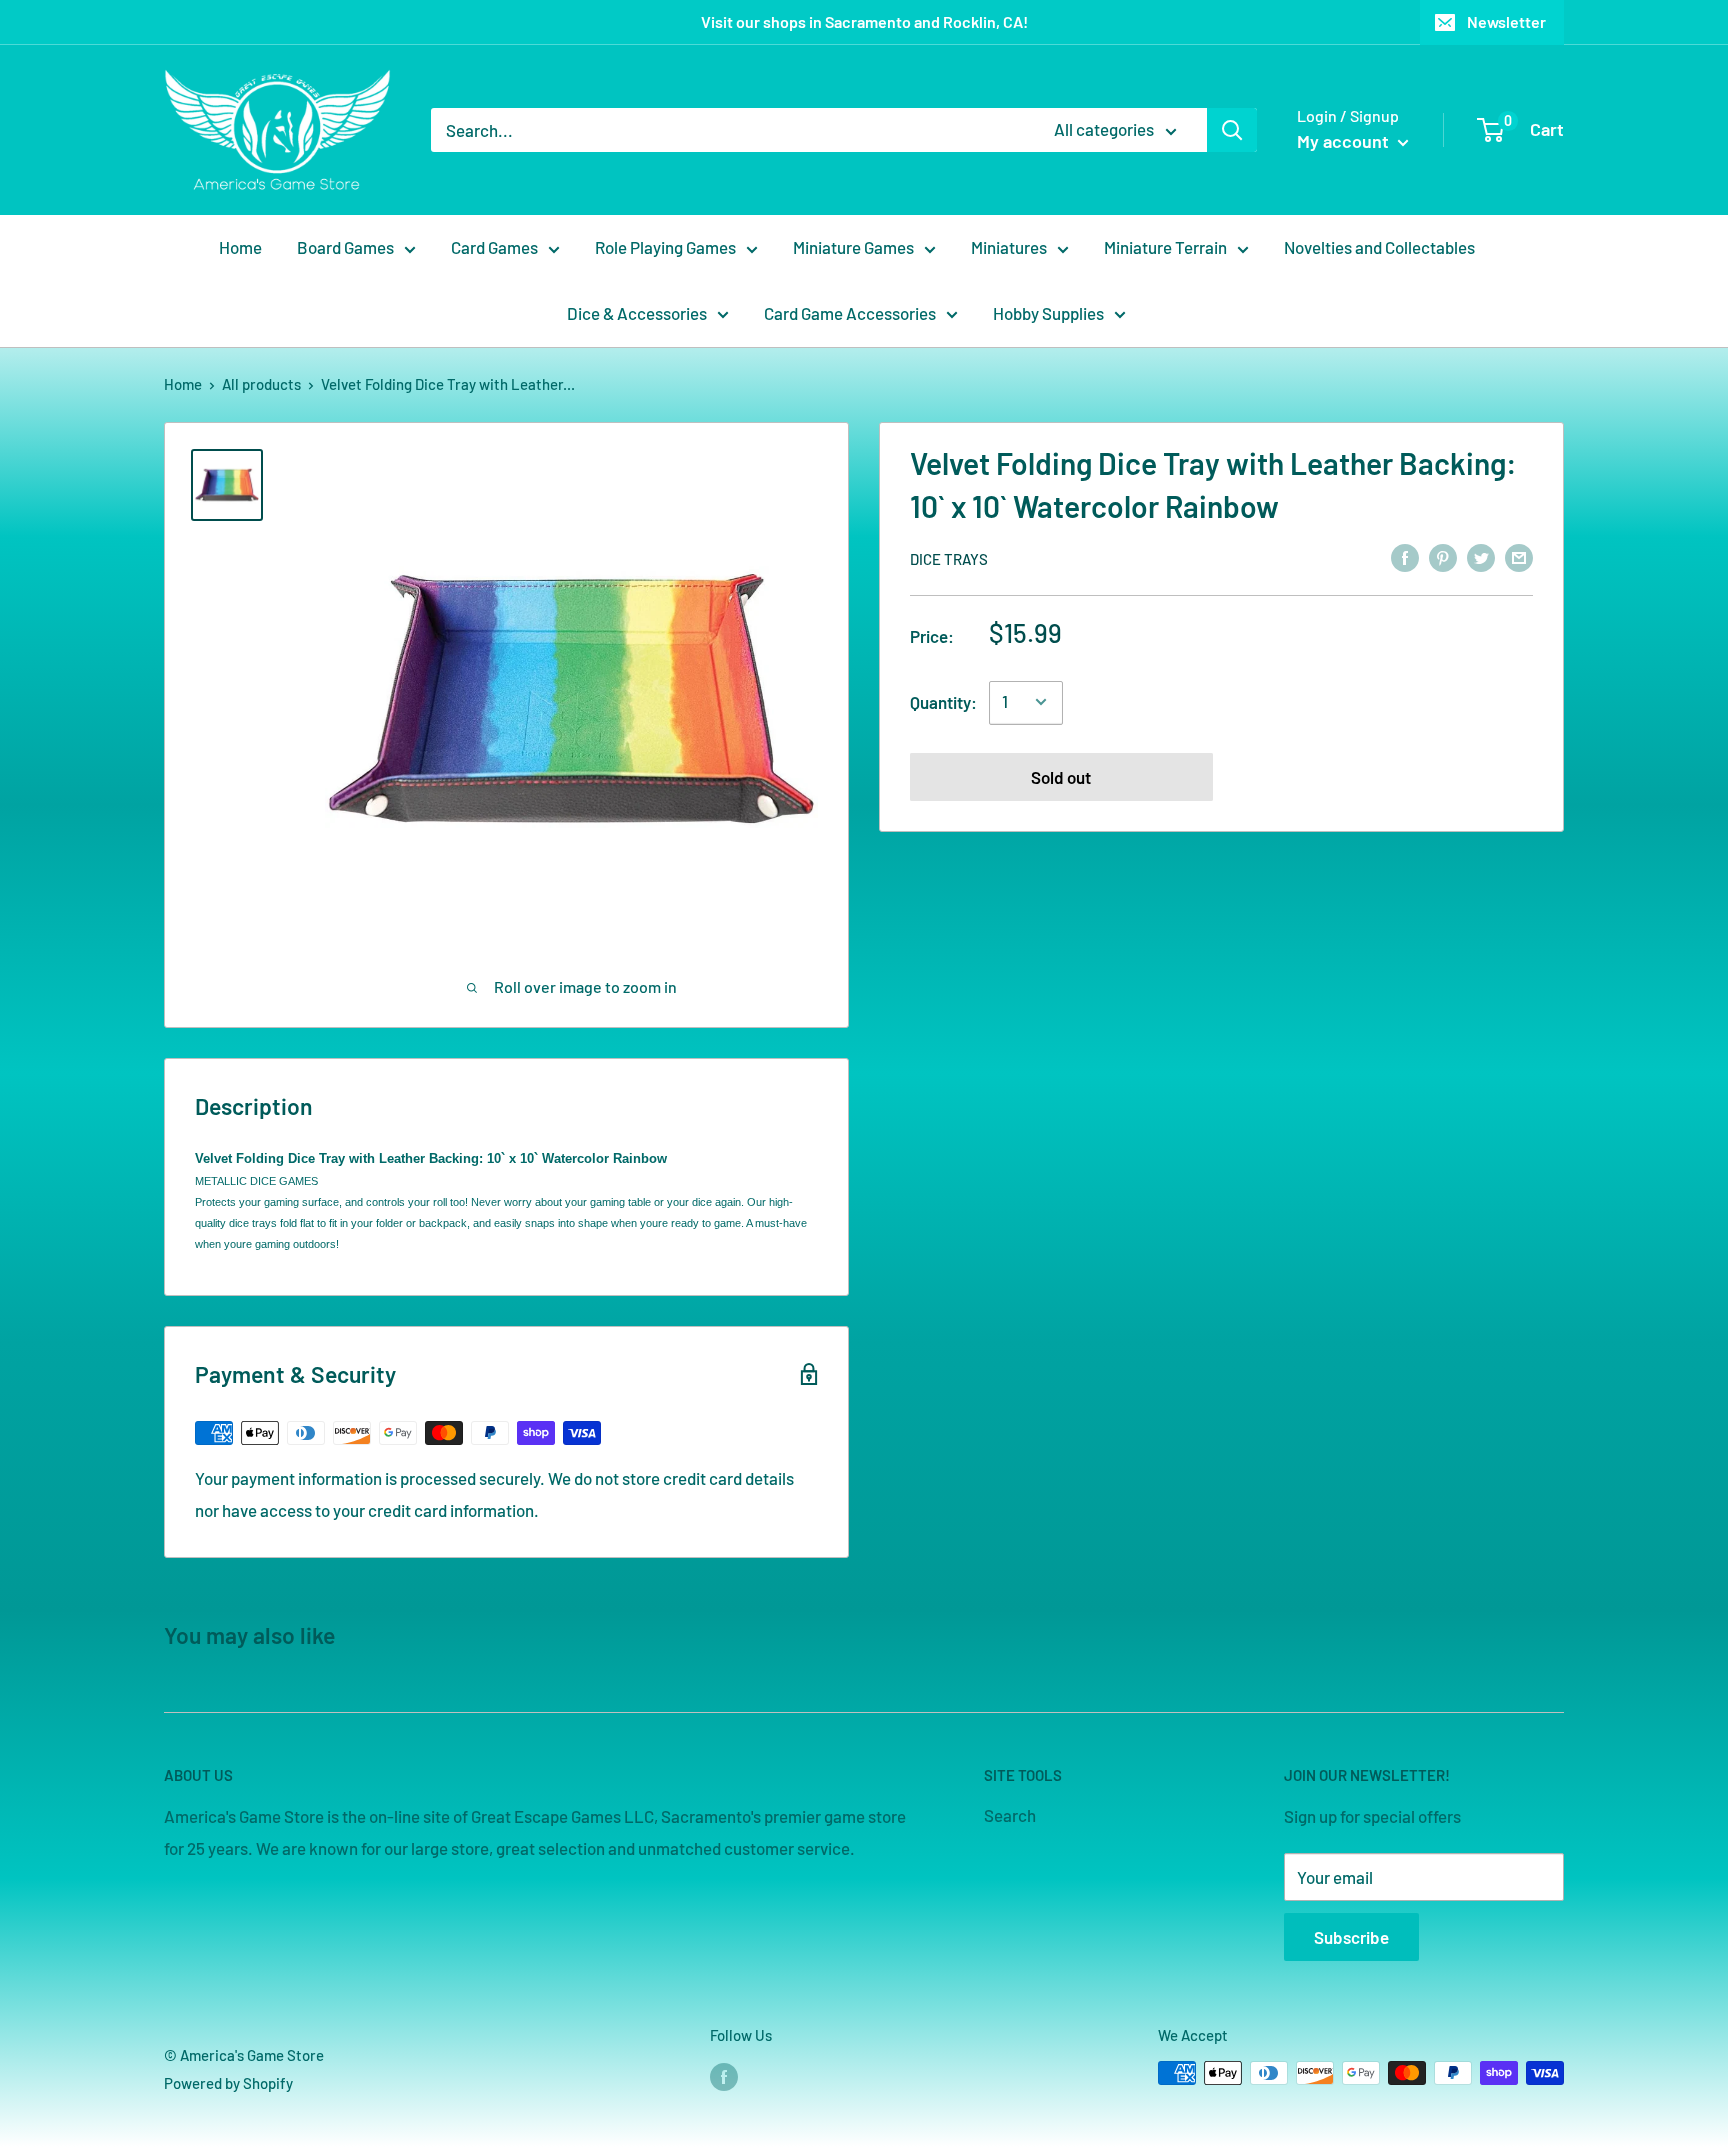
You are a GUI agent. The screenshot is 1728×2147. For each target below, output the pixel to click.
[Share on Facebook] (1405, 557)
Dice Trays (949, 558)
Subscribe (1351, 1937)
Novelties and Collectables (1379, 247)
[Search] (1232, 130)
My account (1345, 141)
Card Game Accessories (850, 313)
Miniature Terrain (1165, 247)
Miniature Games (853, 247)
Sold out (1061, 776)
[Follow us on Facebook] (724, 2076)
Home (240, 247)
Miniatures (1009, 247)
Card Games (494, 247)
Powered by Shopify (228, 2083)
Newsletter (1506, 21)
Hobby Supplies (1048, 313)
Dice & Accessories (637, 313)
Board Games (345, 247)
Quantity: (943, 701)
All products (261, 384)
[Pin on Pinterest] (1443, 557)
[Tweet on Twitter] (1481, 557)
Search (1010, 1815)
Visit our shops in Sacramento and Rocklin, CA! (864, 21)
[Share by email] (1519, 557)
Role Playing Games (665, 247)
